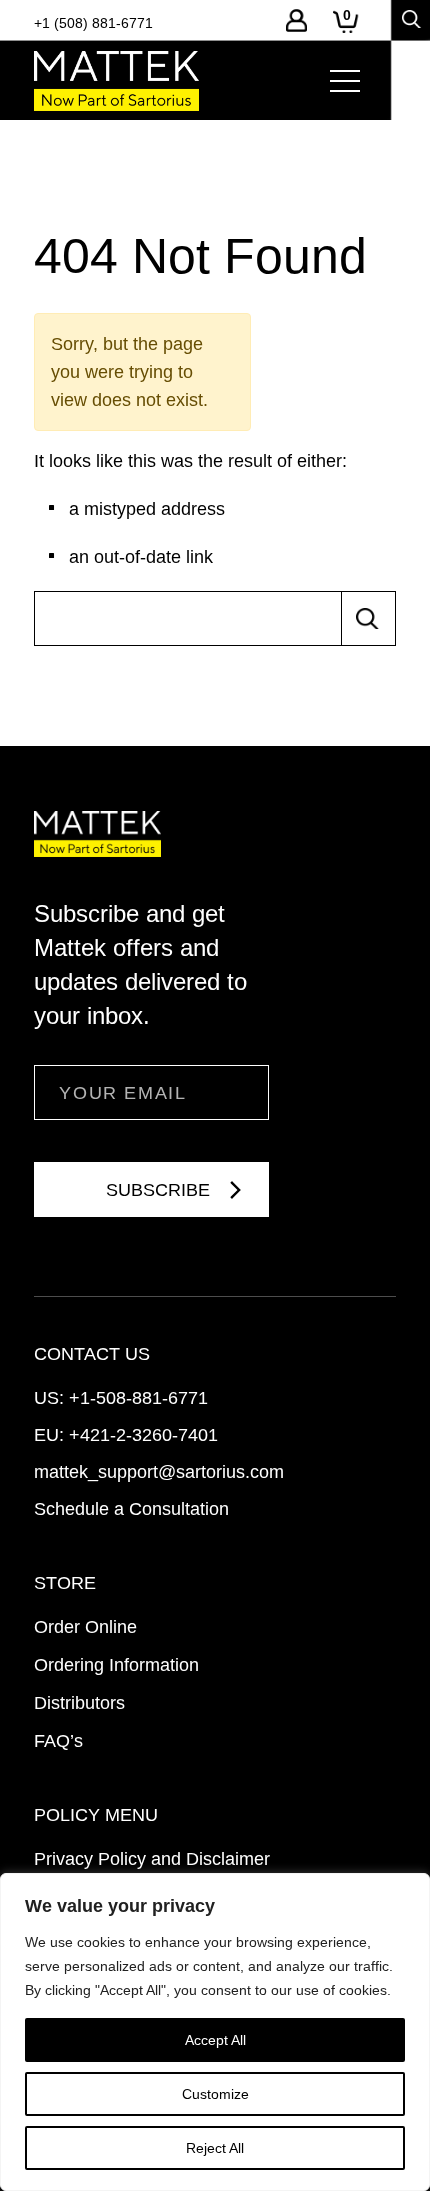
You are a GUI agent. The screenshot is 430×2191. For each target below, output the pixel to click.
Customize (215, 2094)
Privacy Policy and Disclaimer (152, 1859)
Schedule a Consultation (131, 1509)
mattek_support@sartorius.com (159, 1472)
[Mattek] (116, 81)
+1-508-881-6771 (138, 1398)
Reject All (215, 2148)
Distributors (79, 1703)
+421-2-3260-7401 (143, 1435)
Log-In (296, 20)
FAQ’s (58, 1741)
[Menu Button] (345, 81)
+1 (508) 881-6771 (93, 23)
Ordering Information (116, 1665)
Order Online (85, 1627)
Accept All (215, 2040)
